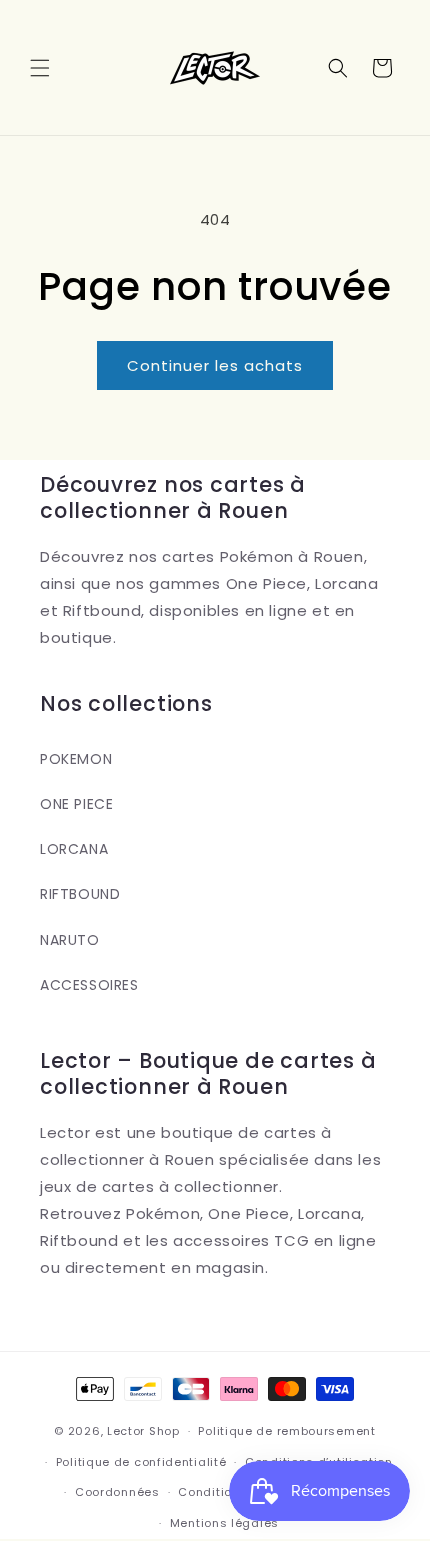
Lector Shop (143, 1431)
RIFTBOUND (80, 894)
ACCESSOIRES (89, 985)
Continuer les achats (215, 365)
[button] (40, 68)
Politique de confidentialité (141, 1462)
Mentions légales (224, 1523)
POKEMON (76, 759)
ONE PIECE (76, 804)
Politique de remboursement (286, 1431)
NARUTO (70, 940)
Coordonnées (117, 1492)
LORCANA (74, 849)
